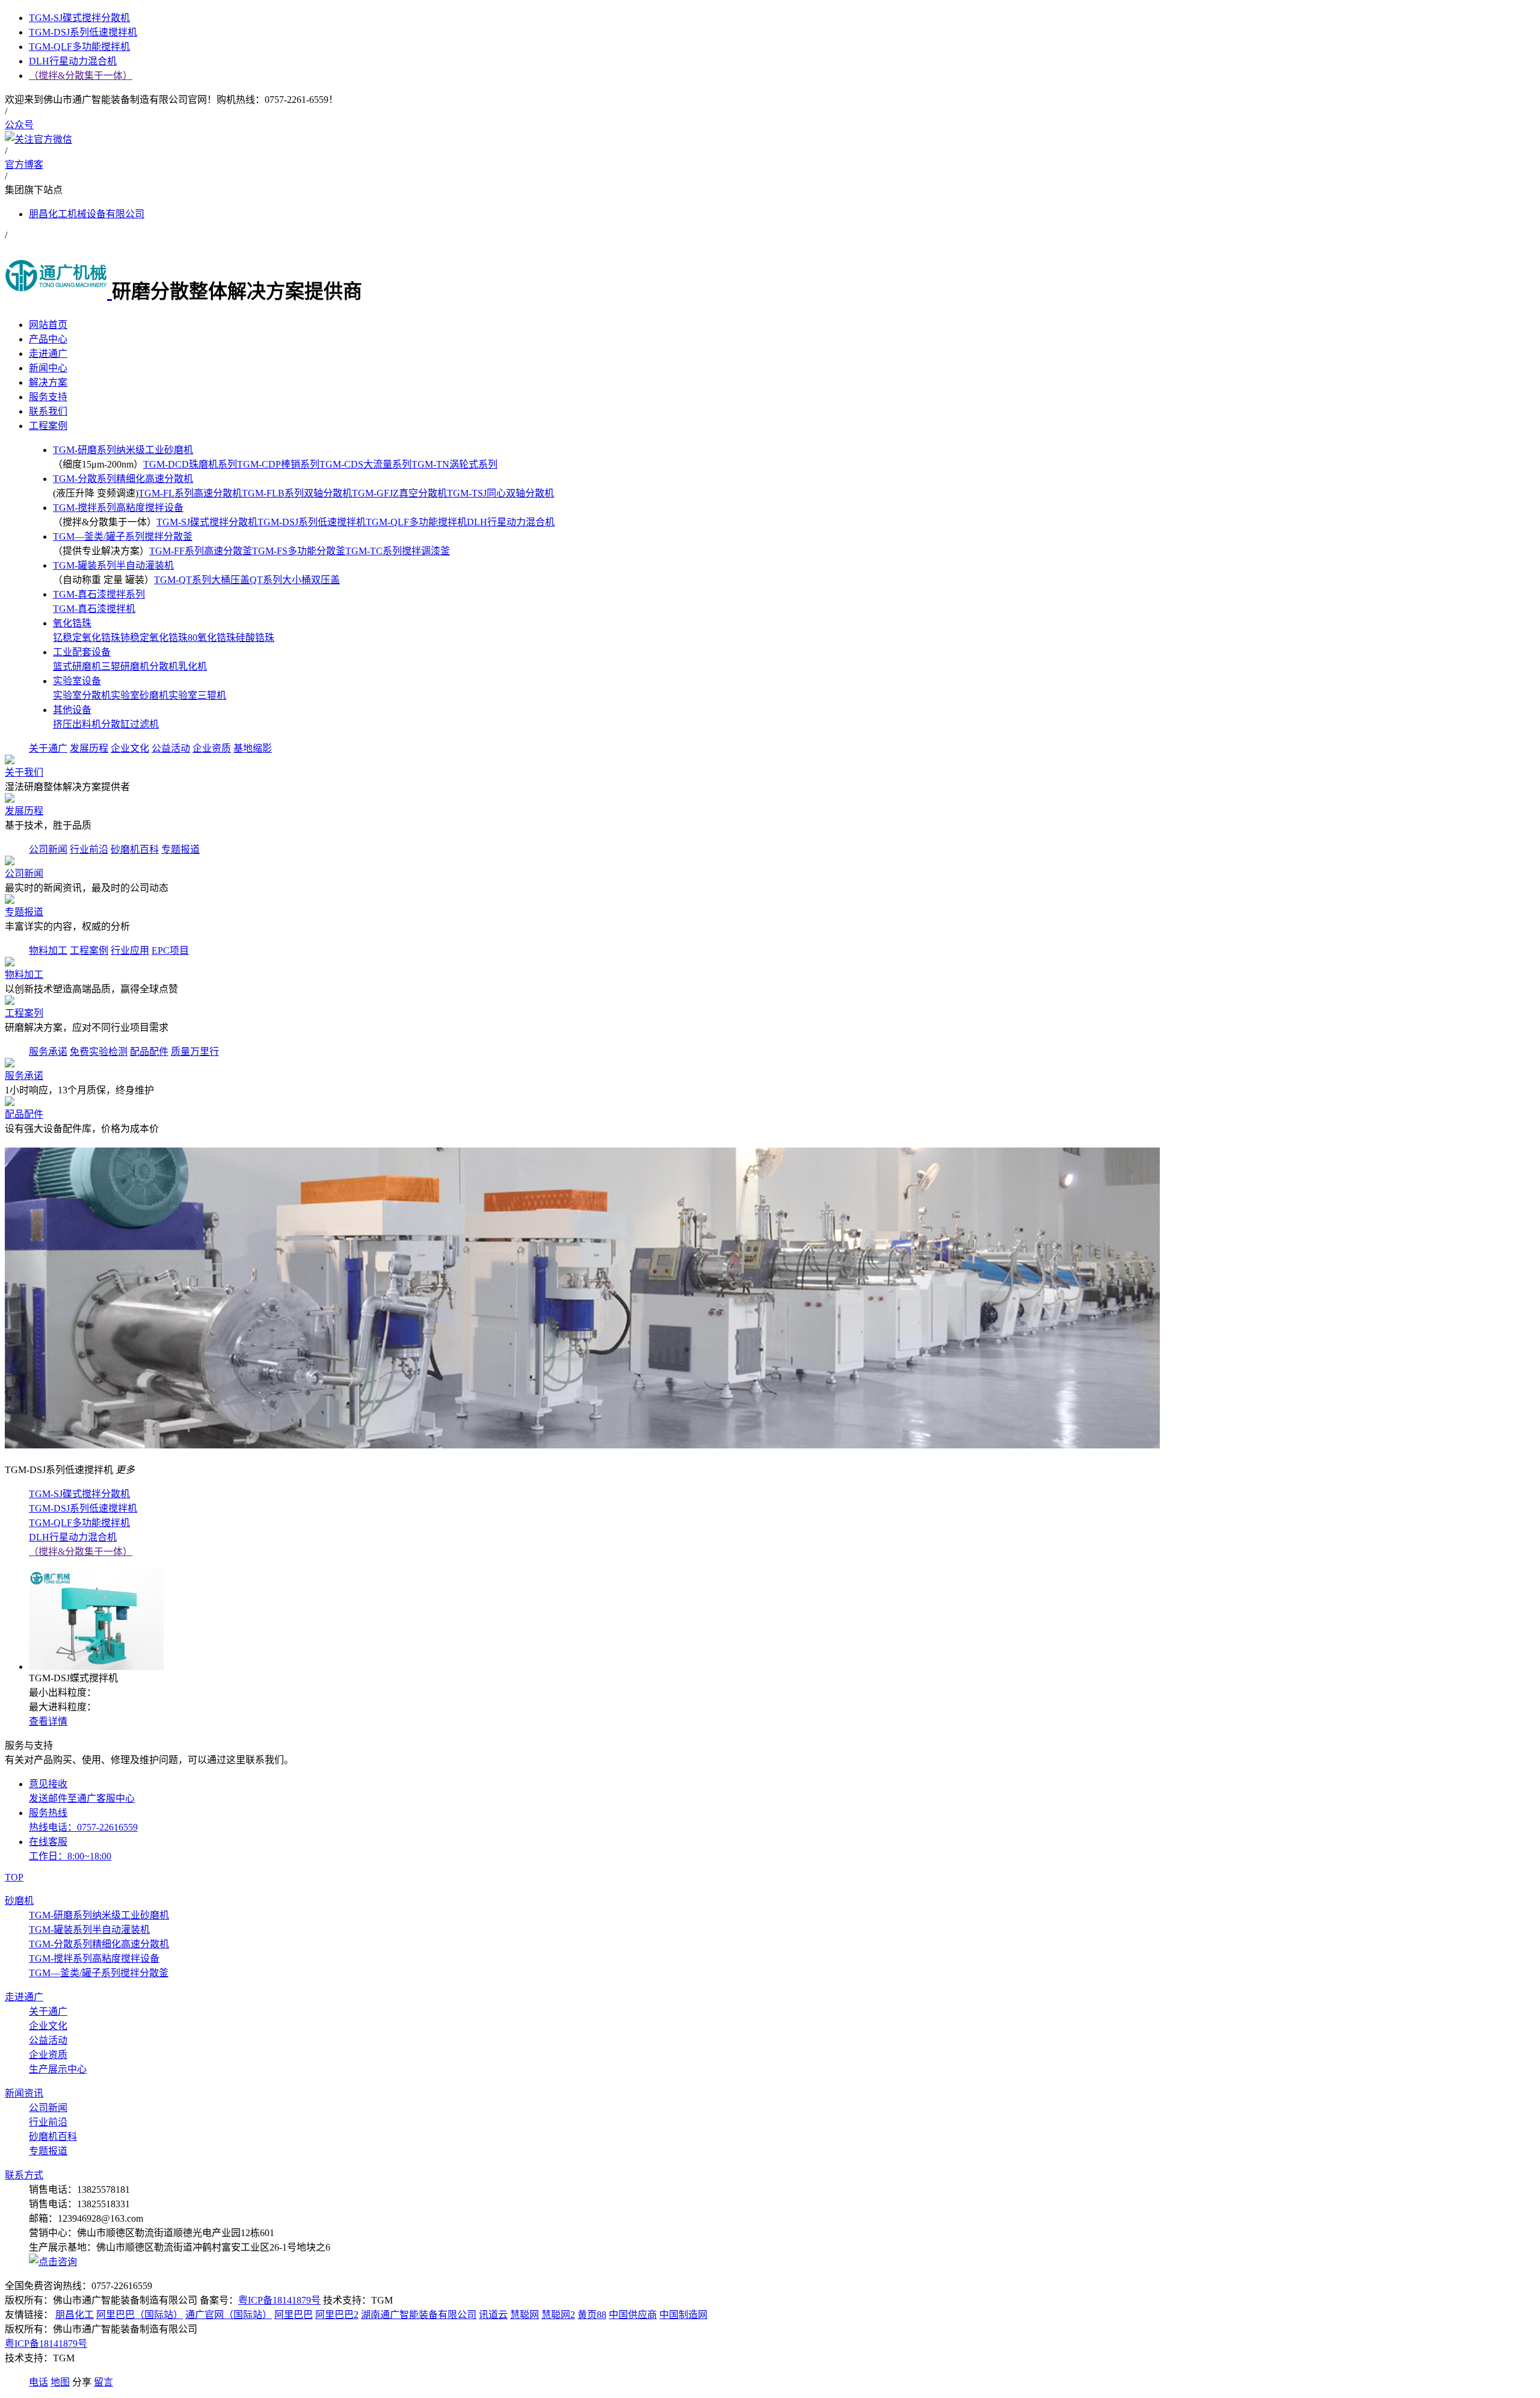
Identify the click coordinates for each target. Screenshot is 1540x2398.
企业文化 (130, 748)
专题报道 (180, 849)
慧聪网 (525, 2315)
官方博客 (24, 165)
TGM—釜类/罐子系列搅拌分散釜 (123, 536)
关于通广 (48, 748)
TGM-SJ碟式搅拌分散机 (207, 522)
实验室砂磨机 (140, 695)
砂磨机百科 (135, 849)
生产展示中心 (58, 2069)
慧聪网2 (558, 2315)
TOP (14, 1877)
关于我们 (24, 772)
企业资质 (212, 748)
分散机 (164, 666)
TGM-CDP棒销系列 (278, 464)
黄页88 (592, 2315)
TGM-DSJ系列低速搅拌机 (312, 522)
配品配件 (149, 1052)
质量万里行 (195, 1052)
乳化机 (192, 666)
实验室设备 (77, 681)
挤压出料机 (77, 724)
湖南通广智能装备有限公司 (419, 2315)
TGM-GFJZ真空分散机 (399, 493)
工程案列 (24, 1013)
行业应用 (130, 950)
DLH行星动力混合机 (511, 522)
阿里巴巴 (294, 2315)
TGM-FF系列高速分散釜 (201, 551)
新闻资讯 (24, 2093)
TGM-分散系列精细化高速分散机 (123, 479)
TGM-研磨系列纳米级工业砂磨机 (123, 450)
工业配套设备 (82, 652)
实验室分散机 (82, 695)
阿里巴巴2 (337, 2315)
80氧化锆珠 (212, 638)
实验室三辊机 (197, 695)
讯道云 (493, 2315)
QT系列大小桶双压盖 (295, 580)
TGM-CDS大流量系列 (365, 464)
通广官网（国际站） (229, 2315)
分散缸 (115, 724)
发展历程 (89, 748)
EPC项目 (170, 950)
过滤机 (144, 724)
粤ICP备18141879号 (279, 2300)
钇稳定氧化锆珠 (87, 638)
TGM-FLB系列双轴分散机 (297, 493)
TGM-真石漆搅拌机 (94, 609)
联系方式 (24, 2175)
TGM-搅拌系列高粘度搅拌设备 (118, 508)
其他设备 (72, 710)
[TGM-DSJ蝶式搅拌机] (96, 1667)
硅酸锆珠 (255, 638)
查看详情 (48, 1721)
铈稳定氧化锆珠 (154, 638)
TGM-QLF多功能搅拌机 (416, 522)
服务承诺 (48, 1052)
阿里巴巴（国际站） (140, 2315)
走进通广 (24, 1997)
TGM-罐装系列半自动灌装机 (113, 565)
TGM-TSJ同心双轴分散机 (500, 493)
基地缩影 (253, 748)
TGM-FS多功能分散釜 (299, 551)
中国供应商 (633, 2315)
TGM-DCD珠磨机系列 (190, 464)
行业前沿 (89, 849)
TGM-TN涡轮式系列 (454, 464)
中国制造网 (683, 2315)
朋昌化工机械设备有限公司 (87, 214)
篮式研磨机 (77, 666)
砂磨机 (19, 1901)
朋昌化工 (75, 2315)
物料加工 (48, 950)
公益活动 (171, 748)
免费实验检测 (99, 1052)
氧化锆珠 (72, 623)
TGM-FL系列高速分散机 (190, 493)
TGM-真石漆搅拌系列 (99, 594)
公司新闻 (48, 849)
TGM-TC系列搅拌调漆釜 (398, 551)
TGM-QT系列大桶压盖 (202, 580)
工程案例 (89, 950)
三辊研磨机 (125, 666)
